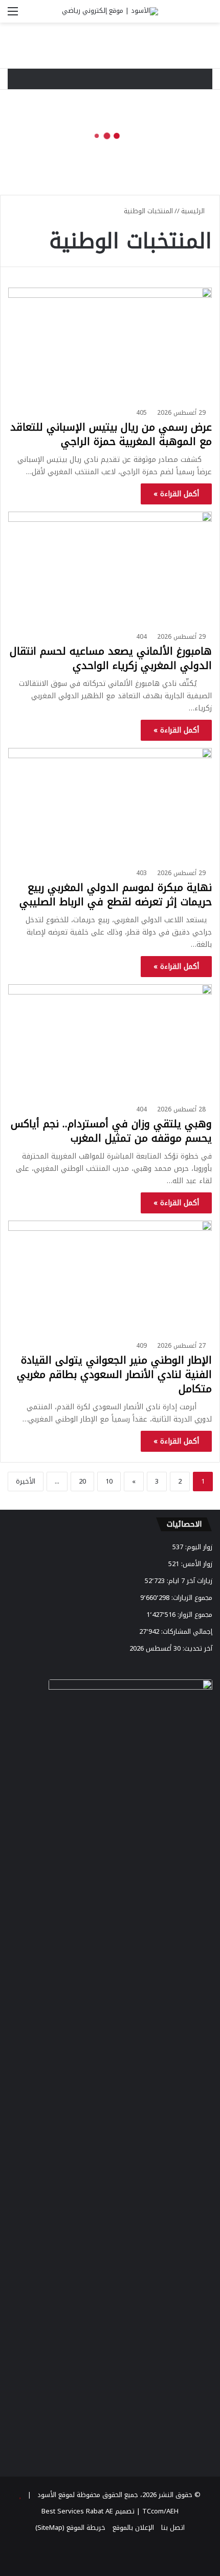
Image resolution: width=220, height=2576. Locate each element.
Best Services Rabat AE (77, 2511)
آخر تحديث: (196, 1648)
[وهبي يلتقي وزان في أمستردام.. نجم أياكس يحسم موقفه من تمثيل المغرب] (110, 1042)
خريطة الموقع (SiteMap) (70, 2528)
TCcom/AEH (159, 2511)
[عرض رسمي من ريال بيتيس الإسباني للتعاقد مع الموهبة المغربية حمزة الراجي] (110, 345)
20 (82, 1481)
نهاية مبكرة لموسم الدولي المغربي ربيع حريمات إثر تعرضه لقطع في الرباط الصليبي (116, 895)
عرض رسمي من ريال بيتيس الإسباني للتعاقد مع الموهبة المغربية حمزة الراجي (111, 434)
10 (109, 1481)
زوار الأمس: (196, 1564)
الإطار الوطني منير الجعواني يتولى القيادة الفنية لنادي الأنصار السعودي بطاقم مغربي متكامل (114, 1374)
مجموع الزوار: (194, 1615)
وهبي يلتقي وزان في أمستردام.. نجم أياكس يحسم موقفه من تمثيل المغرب (111, 1131)
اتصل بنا (173, 2528)
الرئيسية (194, 211)
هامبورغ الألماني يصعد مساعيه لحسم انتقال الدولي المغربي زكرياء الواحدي (111, 658)
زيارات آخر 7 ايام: (189, 1581)
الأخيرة (26, 1481)
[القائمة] (13, 15)
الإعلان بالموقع (133, 2528)
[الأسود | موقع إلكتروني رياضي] (110, 11)
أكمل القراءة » (176, 494)
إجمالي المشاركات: (186, 1631)
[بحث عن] (207, 15)
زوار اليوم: (198, 1547)
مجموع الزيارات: (191, 1598)
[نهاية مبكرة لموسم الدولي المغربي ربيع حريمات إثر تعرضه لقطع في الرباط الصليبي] (110, 806)
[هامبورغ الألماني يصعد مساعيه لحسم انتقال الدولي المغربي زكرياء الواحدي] (110, 569)
